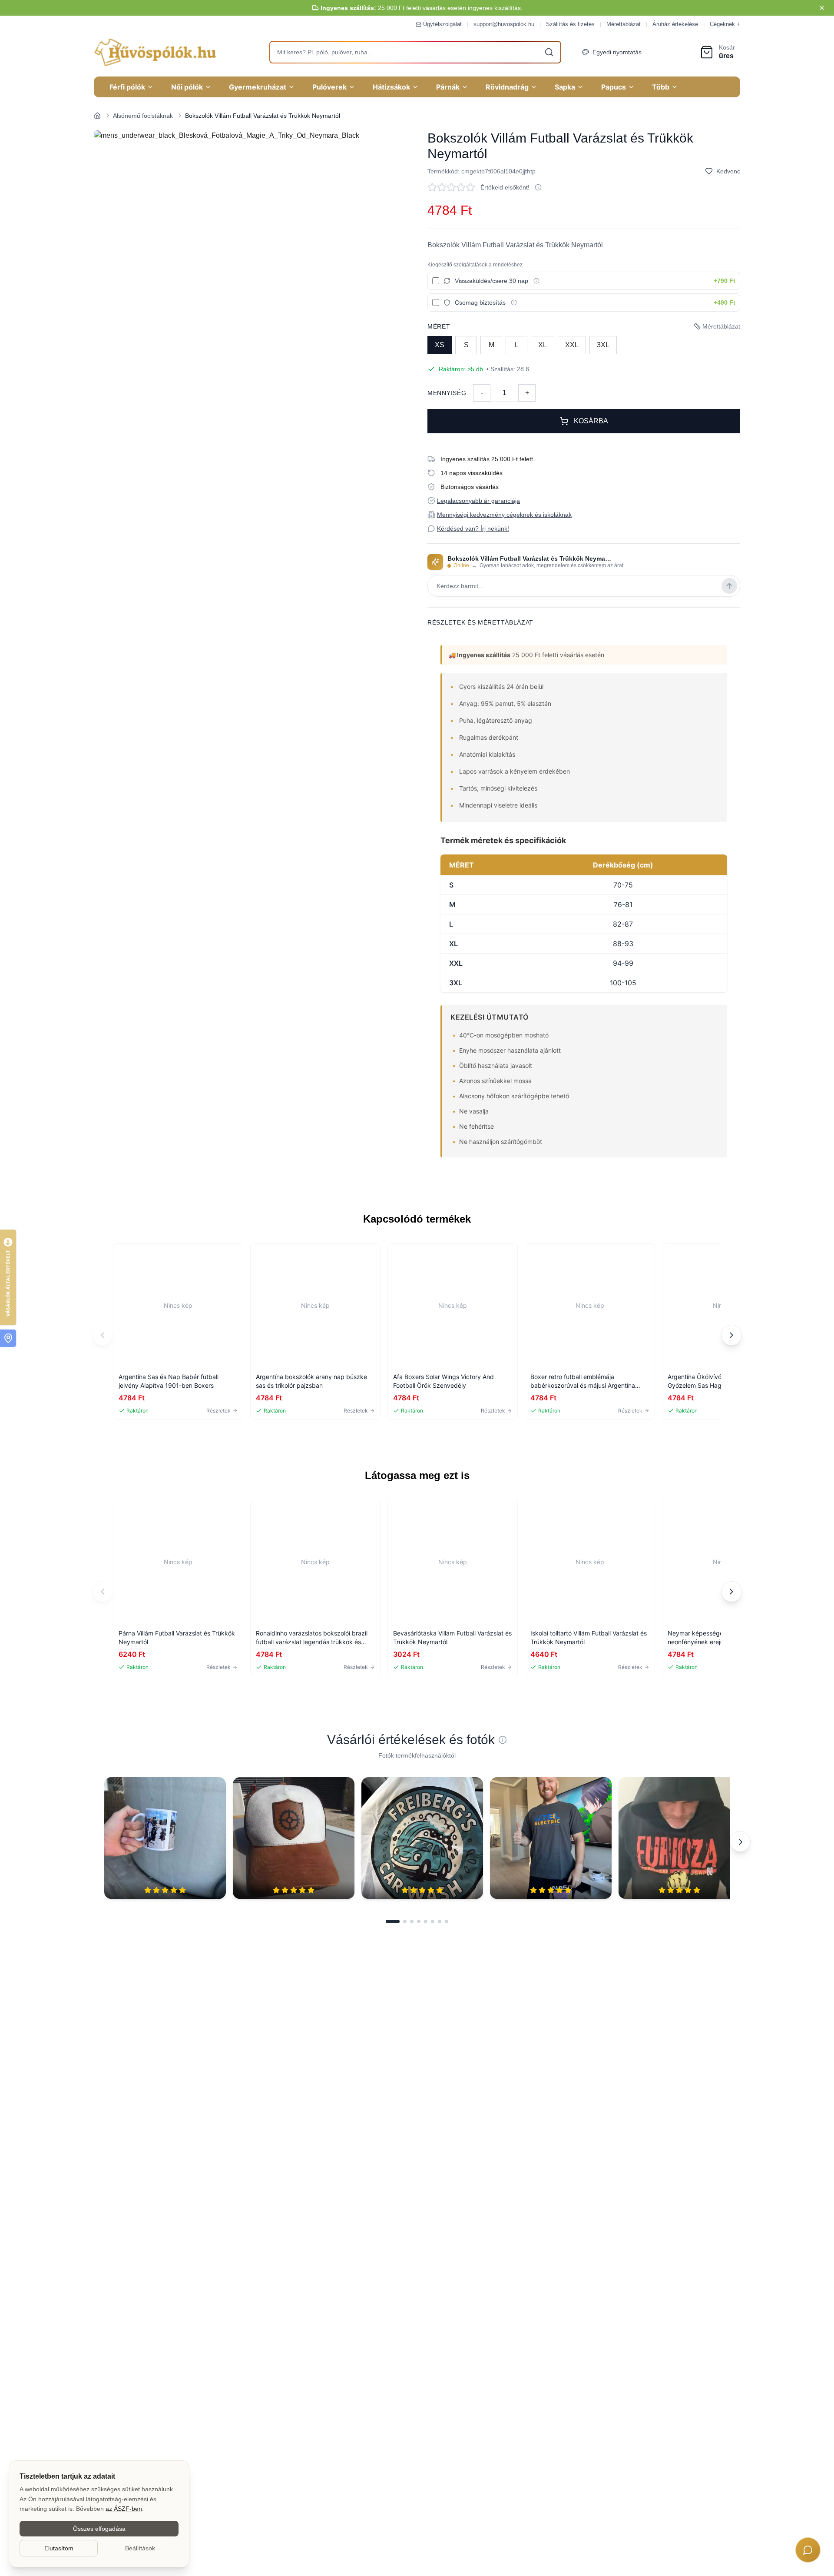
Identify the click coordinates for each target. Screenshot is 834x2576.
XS (440, 345)
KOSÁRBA (591, 421)
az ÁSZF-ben (124, 2509)
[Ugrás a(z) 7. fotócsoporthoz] (440, 1921)
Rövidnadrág (507, 87)
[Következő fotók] (740, 1841)
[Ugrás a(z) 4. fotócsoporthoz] (419, 1921)
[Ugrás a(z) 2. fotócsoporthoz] (405, 1921)
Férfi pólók (127, 87)
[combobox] (415, 52)
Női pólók (187, 87)
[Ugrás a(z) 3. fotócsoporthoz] (412, 1921)
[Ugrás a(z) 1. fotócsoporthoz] (393, 1921)
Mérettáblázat (624, 24)
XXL (572, 345)
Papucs (614, 87)
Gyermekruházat (258, 87)
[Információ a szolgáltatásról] (536, 281)
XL (543, 345)
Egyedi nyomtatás (617, 52)
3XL (603, 345)
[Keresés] (549, 52)
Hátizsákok (391, 87)
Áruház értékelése (675, 24)
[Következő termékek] (731, 1335)
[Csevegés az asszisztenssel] (808, 2550)
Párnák (448, 87)
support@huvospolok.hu (504, 24)
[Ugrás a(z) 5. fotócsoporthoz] (426, 1921)
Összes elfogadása (99, 2529)
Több (661, 87)
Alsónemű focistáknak (143, 116)
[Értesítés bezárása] (822, 8)
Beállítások (140, 2548)
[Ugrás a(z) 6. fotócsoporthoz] (433, 1921)
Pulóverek (329, 87)
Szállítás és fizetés (570, 24)
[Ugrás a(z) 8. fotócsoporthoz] (447, 1921)
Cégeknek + (725, 24)
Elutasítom (59, 2548)
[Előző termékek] (103, 1335)
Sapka (565, 87)
